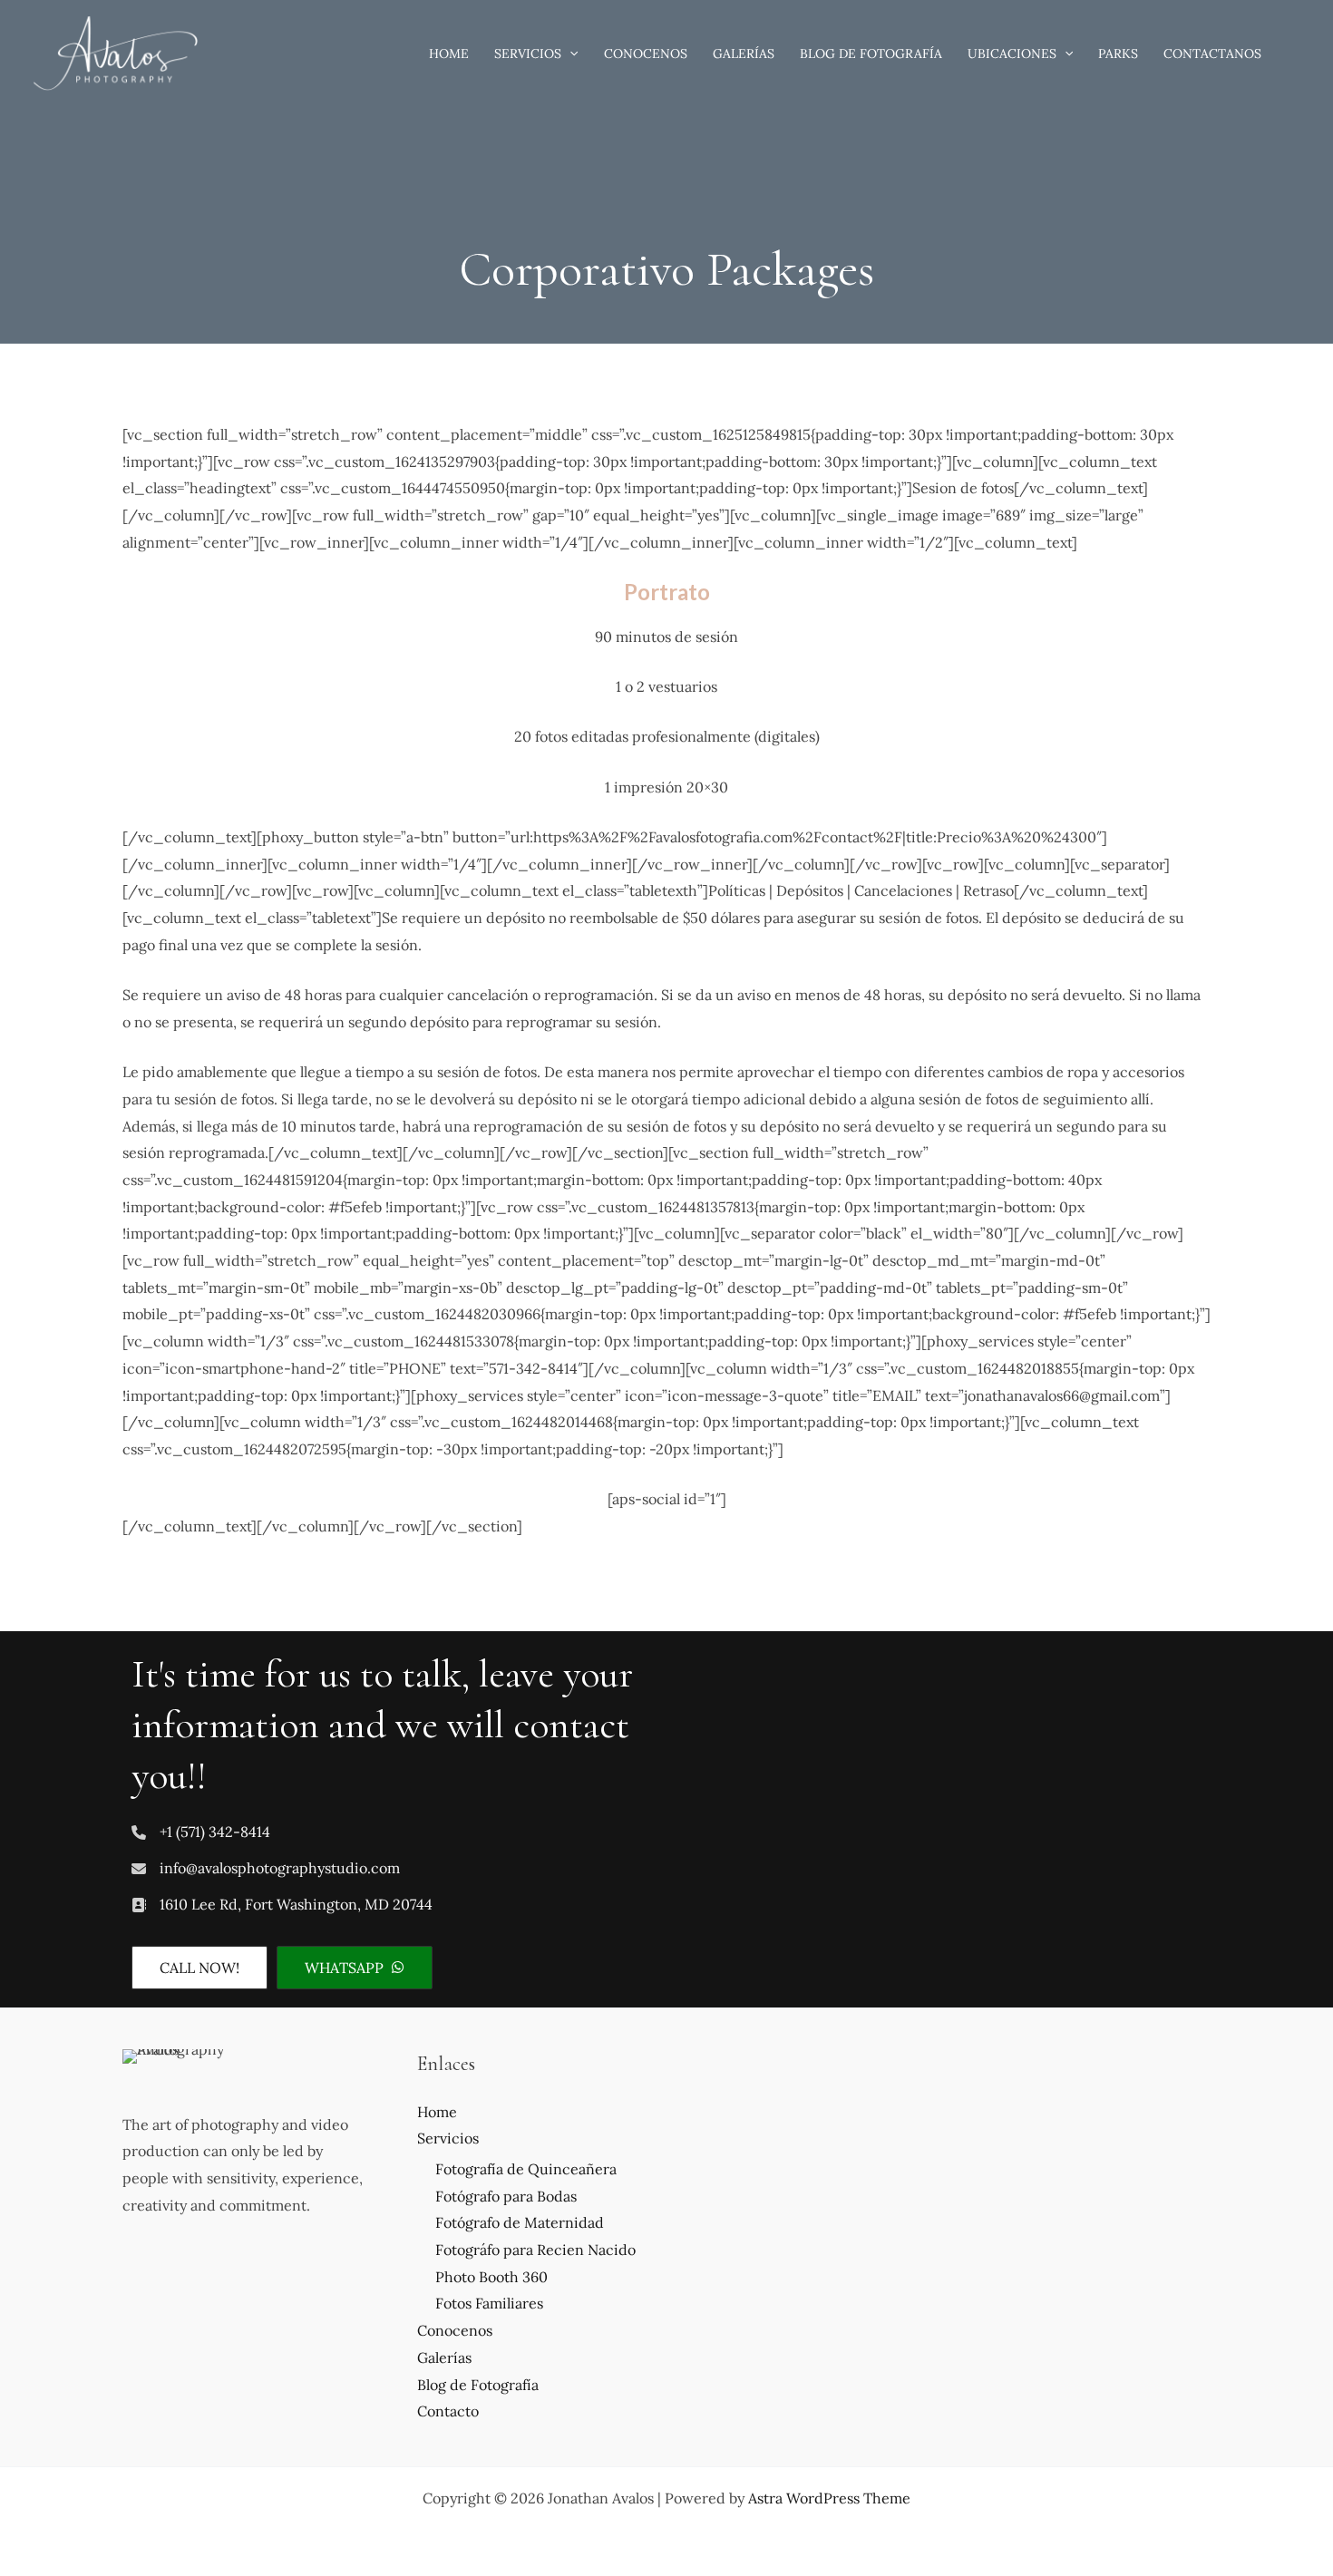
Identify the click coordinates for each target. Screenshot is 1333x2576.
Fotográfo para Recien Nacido (535, 2250)
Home (437, 2112)
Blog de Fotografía (478, 2385)
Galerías (444, 2357)
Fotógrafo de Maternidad (520, 2222)
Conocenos (455, 2330)
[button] (569, 53)
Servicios (448, 2138)
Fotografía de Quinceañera (526, 2169)
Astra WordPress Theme (829, 2498)
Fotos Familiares (489, 2303)
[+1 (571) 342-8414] (201, 1832)
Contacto (448, 2411)
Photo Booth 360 (491, 2277)
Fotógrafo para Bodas (506, 2196)
